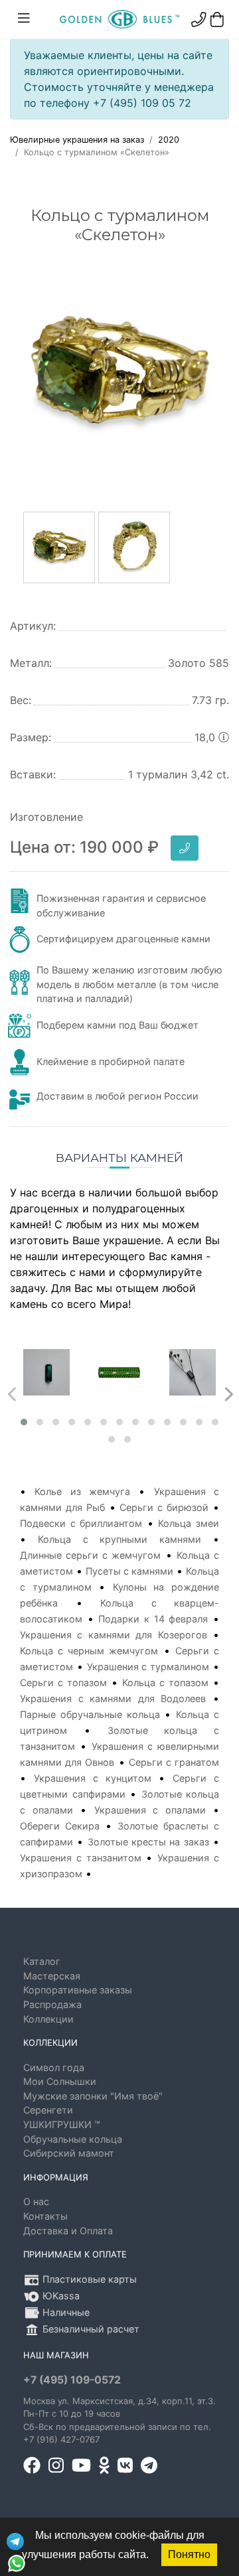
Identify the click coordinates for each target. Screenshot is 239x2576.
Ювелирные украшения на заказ (77, 140)
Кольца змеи (189, 1523)
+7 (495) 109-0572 (72, 2380)
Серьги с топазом (63, 1682)
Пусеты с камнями (129, 1571)
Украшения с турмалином (148, 1667)
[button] (24, 1422)
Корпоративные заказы (78, 1990)
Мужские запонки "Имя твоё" (93, 2096)
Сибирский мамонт (69, 2153)
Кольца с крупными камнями (119, 1539)
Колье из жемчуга (82, 1491)
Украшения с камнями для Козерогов (114, 1635)
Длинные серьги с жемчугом (91, 1555)
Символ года (54, 2067)
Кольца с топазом (165, 1682)
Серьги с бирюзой (164, 1507)
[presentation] (10, 1391)
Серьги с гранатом (174, 1762)
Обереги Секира (60, 1826)
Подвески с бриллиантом (81, 1523)
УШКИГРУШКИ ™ (62, 2124)
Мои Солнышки (60, 2081)
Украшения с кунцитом (93, 1778)
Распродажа (52, 2004)
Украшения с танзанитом (81, 1858)
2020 (169, 140)
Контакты (45, 2216)
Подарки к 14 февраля (153, 1619)
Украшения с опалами (150, 1810)
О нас (36, 2201)
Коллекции (48, 2019)
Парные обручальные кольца (90, 1714)
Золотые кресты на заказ (148, 1842)
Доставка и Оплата (68, 2231)
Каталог (42, 1961)
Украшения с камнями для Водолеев (113, 1698)
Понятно (189, 2554)
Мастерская (52, 1976)
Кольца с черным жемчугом (89, 1651)
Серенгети (48, 2110)
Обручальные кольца (73, 2139)
